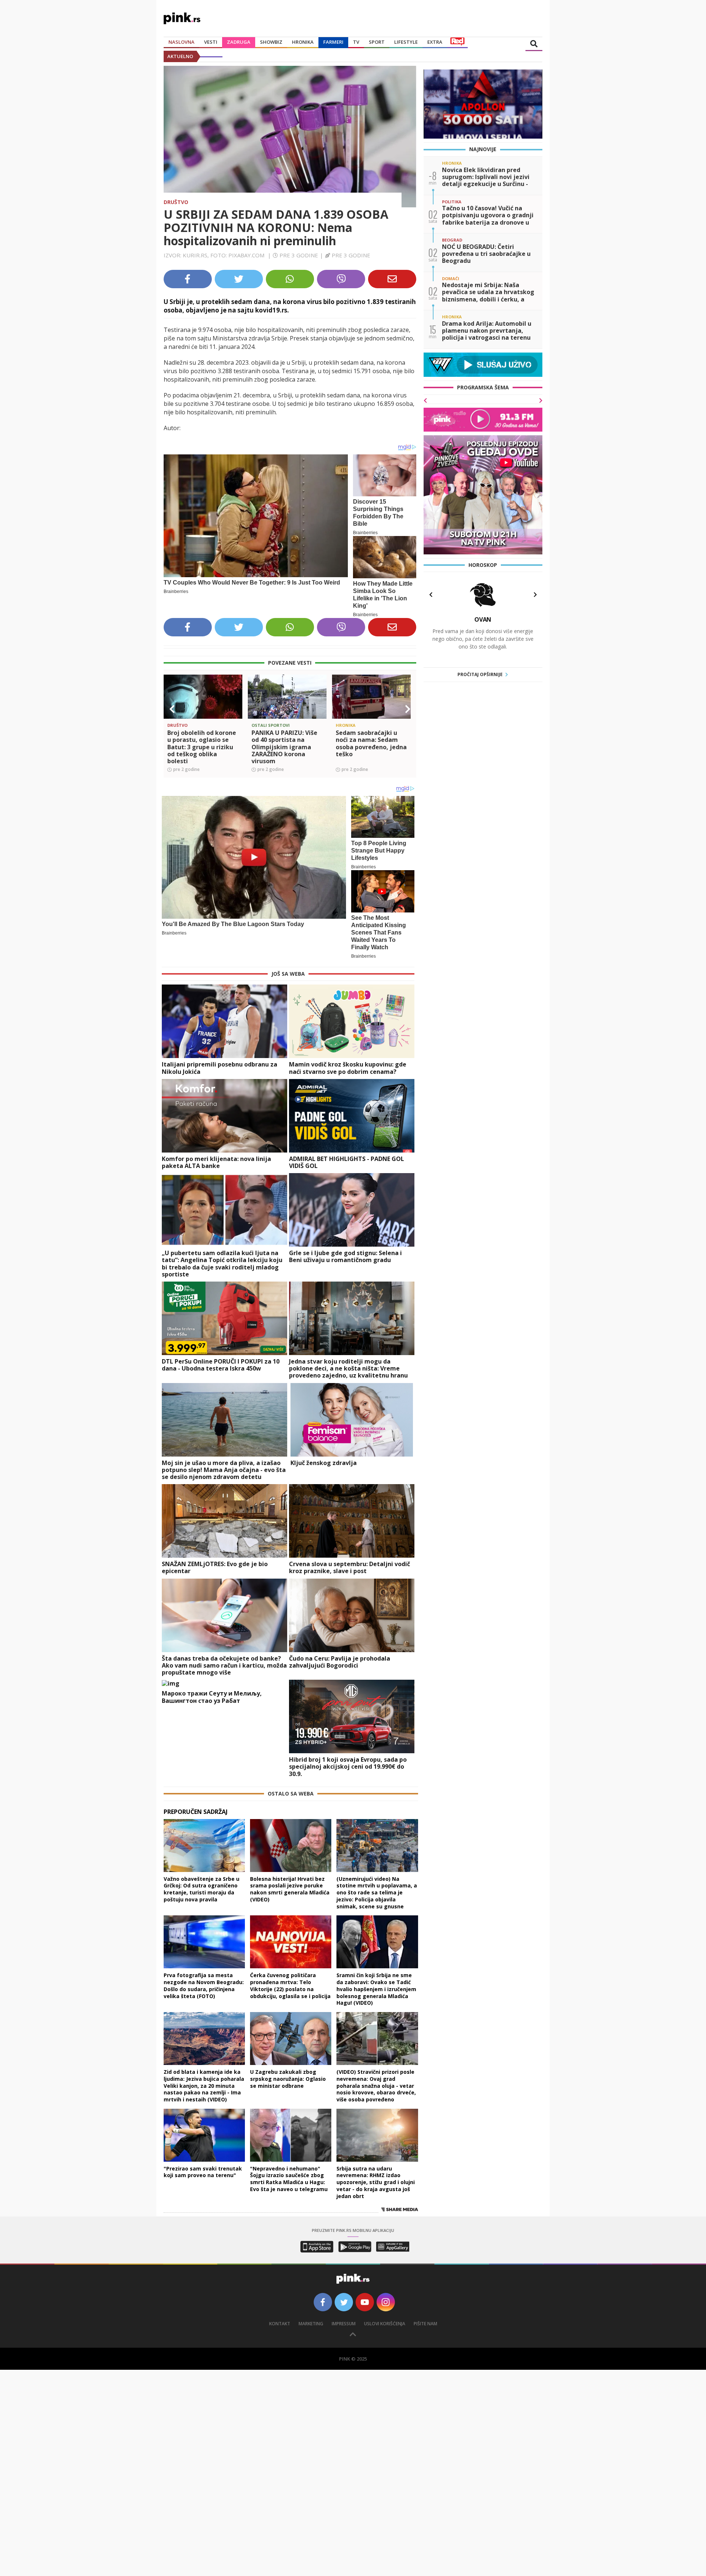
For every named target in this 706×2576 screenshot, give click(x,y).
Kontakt (280, 2324)
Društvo (176, 202)
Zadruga (239, 42)
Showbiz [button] (271, 42)
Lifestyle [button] (406, 42)
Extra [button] (435, 42)
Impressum (344, 2324)
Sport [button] (377, 42)
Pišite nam (425, 2324)
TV (356, 42)
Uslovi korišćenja (385, 2324)
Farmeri (333, 42)
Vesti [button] (211, 42)
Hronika (303, 42)
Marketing (311, 2324)
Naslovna (181, 42)
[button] (172, 709)
